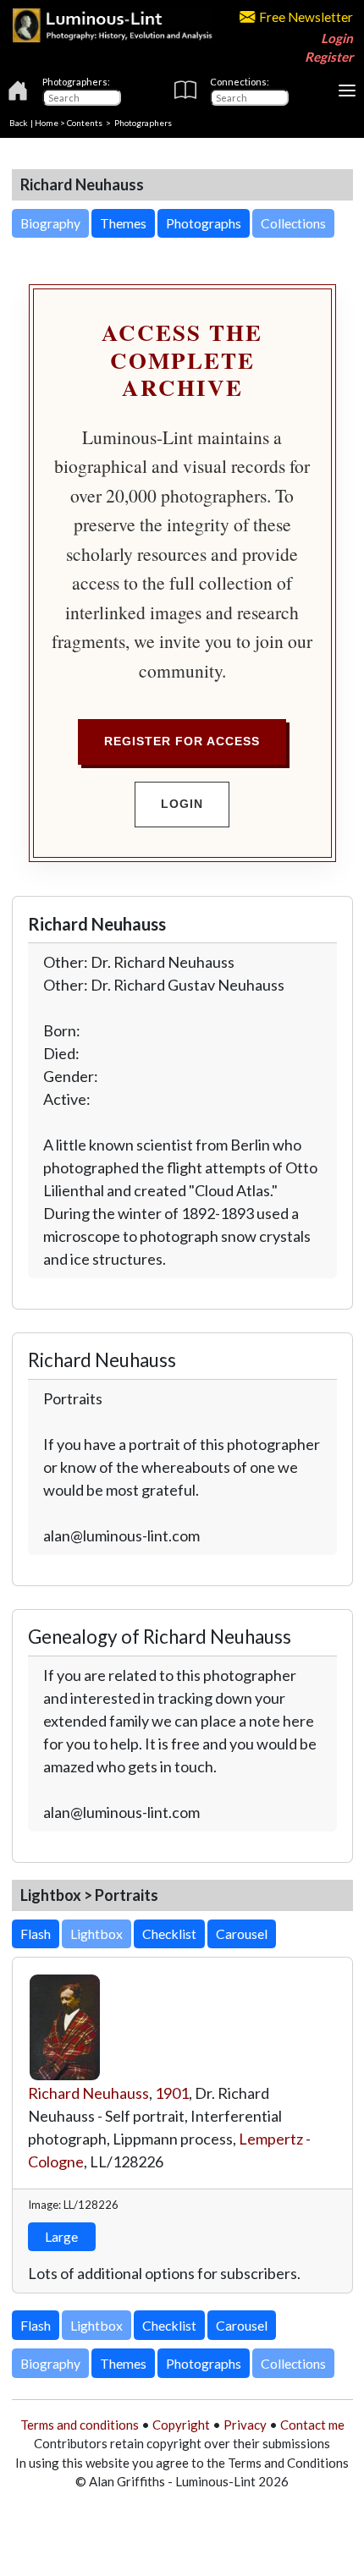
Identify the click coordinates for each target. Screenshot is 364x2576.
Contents (85, 123)
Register (329, 57)
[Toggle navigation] (347, 91)
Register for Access (182, 741)
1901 (172, 2093)
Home (47, 123)
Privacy (245, 2425)
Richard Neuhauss (88, 2093)
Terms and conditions (80, 2425)
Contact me (312, 2425)
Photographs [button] (204, 223)
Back (19, 123)
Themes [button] (123, 223)
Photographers (143, 123)
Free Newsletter (306, 17)
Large (61, 2236)
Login (337, 38)
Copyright (181, 2425)
